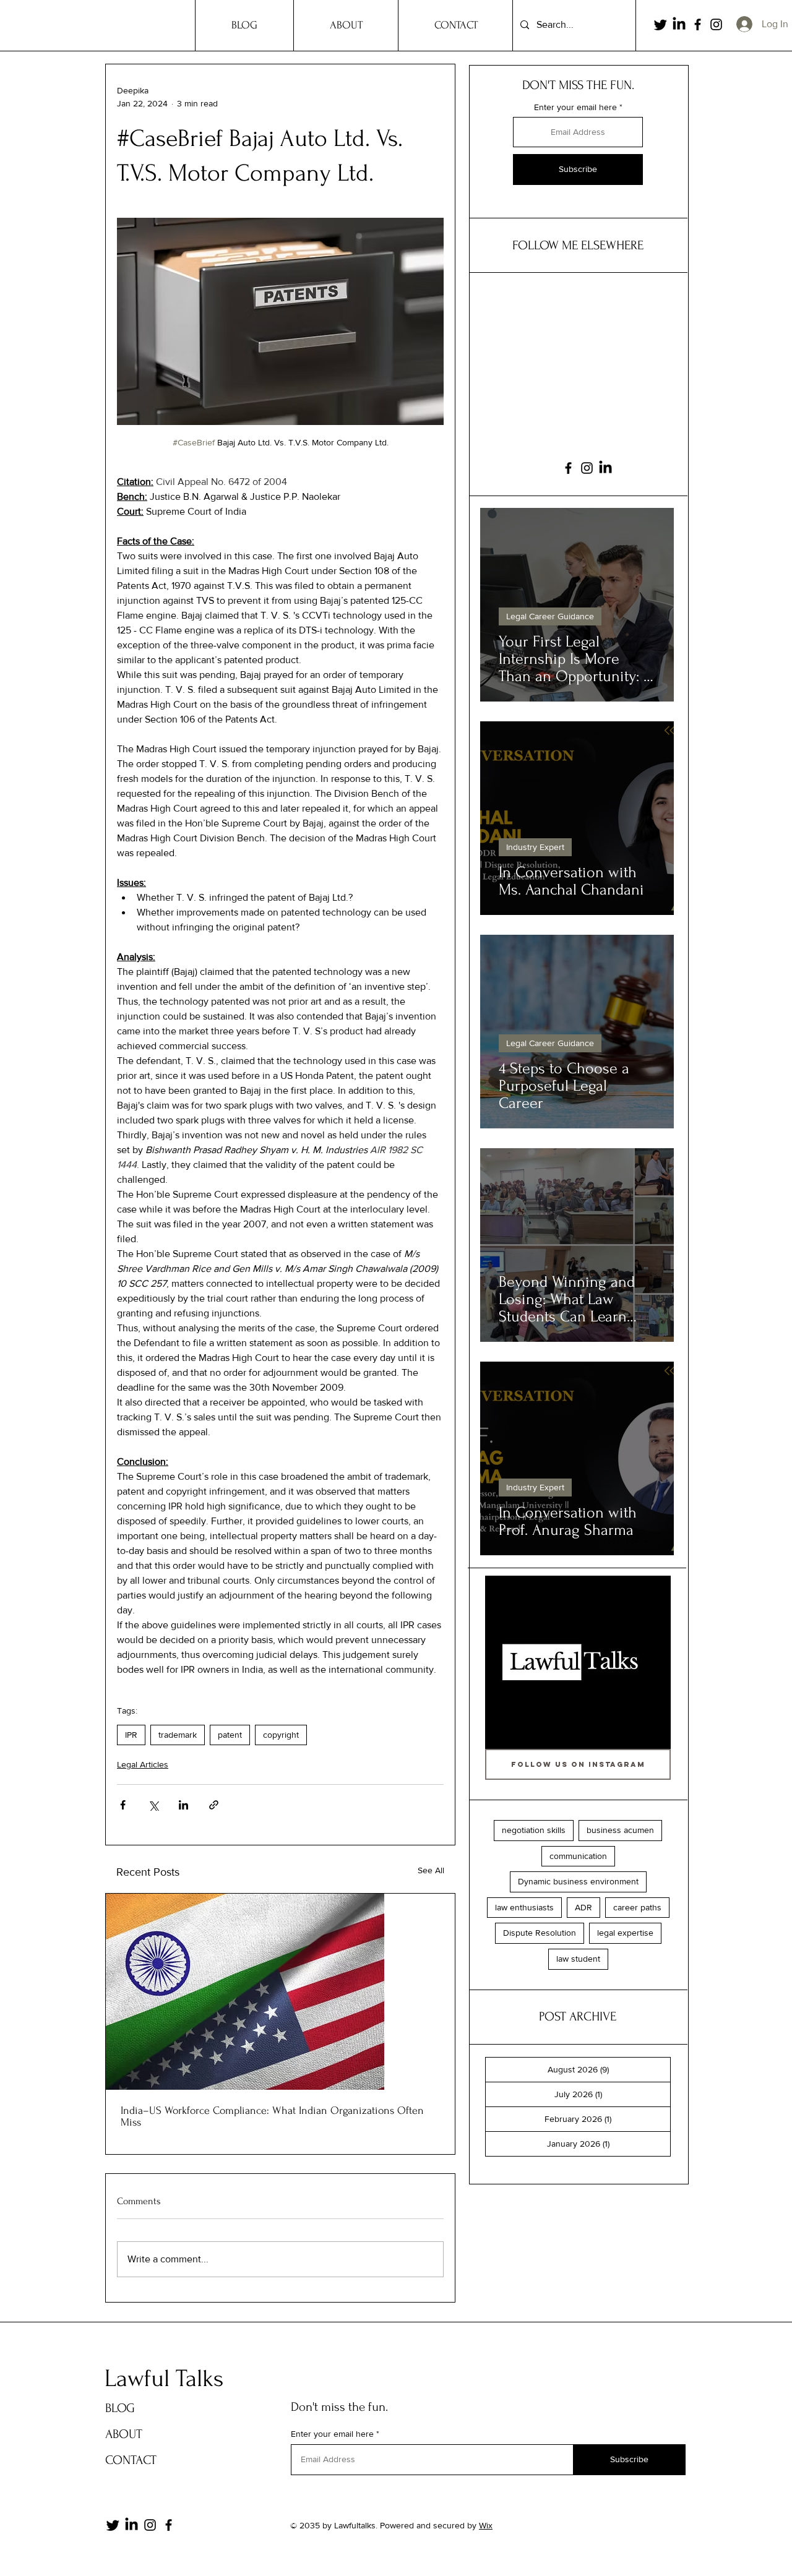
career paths (637, 1907)
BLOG (120, 2408)
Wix (486, 2525)
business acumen (620, 1830)
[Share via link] (214, 1805)
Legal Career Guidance (550, 616)
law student (578, 1959)
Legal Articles (143, 1764)
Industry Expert (535, 847)
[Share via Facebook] (123, 1805)
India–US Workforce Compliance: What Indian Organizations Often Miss (272, 2116)
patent (230, 1735)
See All (431, 1870)
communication (578, 1856)
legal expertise (625, 1933)
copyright (281, 1735)
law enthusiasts (524, 1907)
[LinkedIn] (679, 24)
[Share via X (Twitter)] (153, 1805)
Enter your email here (575, 107)
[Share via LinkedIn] (183, 1805)
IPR (131, 1735)
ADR (583, 1907)
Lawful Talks (164, 2379)
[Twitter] (661, 24)
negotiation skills (534, 1830)
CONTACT (131, 2460)
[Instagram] (716, 24)
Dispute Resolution (540, 1933)
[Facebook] (698, 24)
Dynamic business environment (578, 1881)
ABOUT (124, 2434)
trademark (178, 1735)
